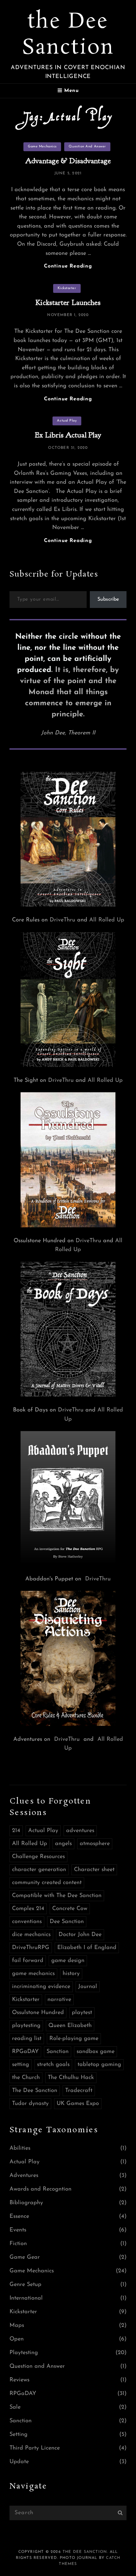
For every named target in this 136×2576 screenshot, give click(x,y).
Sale (15, 2407)
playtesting (26, 2026)
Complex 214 (28, 1909)
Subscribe (108, 599)
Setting (19, 2435)
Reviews (19, 2380)
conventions (27, 1922)
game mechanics (33, 1974)
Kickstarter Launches (68, 302)
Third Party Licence (35, 2448)
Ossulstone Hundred (38, 2013)
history (71, 1974)
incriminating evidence (41, 1987)
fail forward (28, 1961)
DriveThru (62, 920)
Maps (17, 2326)
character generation (39, 1870)
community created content (47, 1883)
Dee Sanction (67, 1922)
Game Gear (25, 2257)
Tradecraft (79, 2091)
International (26, 2298)
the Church (26, 2078)
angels (63, 1844)
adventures (80, 1831)
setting (21, 2065)
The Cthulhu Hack (71, 2078)
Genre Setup (25, 2285)
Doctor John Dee (80, 1935)
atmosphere (95, 1844)
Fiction (18, 2244)
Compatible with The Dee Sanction (57, 1896)
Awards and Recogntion (40, 2189)
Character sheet (94, 1870)
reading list (27, 2039)
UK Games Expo (78, 2104)
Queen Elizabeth (70, 2026)
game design (68, 1961)
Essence (19, 2217)
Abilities (20, 2148)
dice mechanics (31, 1935)
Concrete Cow (70, 1909)
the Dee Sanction (68, 35)
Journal (88, 1987)
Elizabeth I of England (87, 1948)
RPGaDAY (25, 2052)
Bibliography (26, 2203)
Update (19, 2462)
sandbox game (96, 2052)
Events (18, 2230)
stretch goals (53, 2065)
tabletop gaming (99, 2065)
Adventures (24, 2176)
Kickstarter (67, 288)
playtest (82, 2013)
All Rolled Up (107, 920)
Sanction (58, 2052)
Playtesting (24, 2353)
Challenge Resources (38, 1857)
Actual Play (67, 421)
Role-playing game (74, 2039)
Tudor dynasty (30, 2104)
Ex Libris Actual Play (68, 435)
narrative (59, 2000)
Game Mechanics (42, 147)
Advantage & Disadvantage (68, 161)
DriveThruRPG (31, 1948)
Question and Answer (87, 147)
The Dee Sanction (35, 2091)
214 (16, 1831)
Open (17, 2339)
